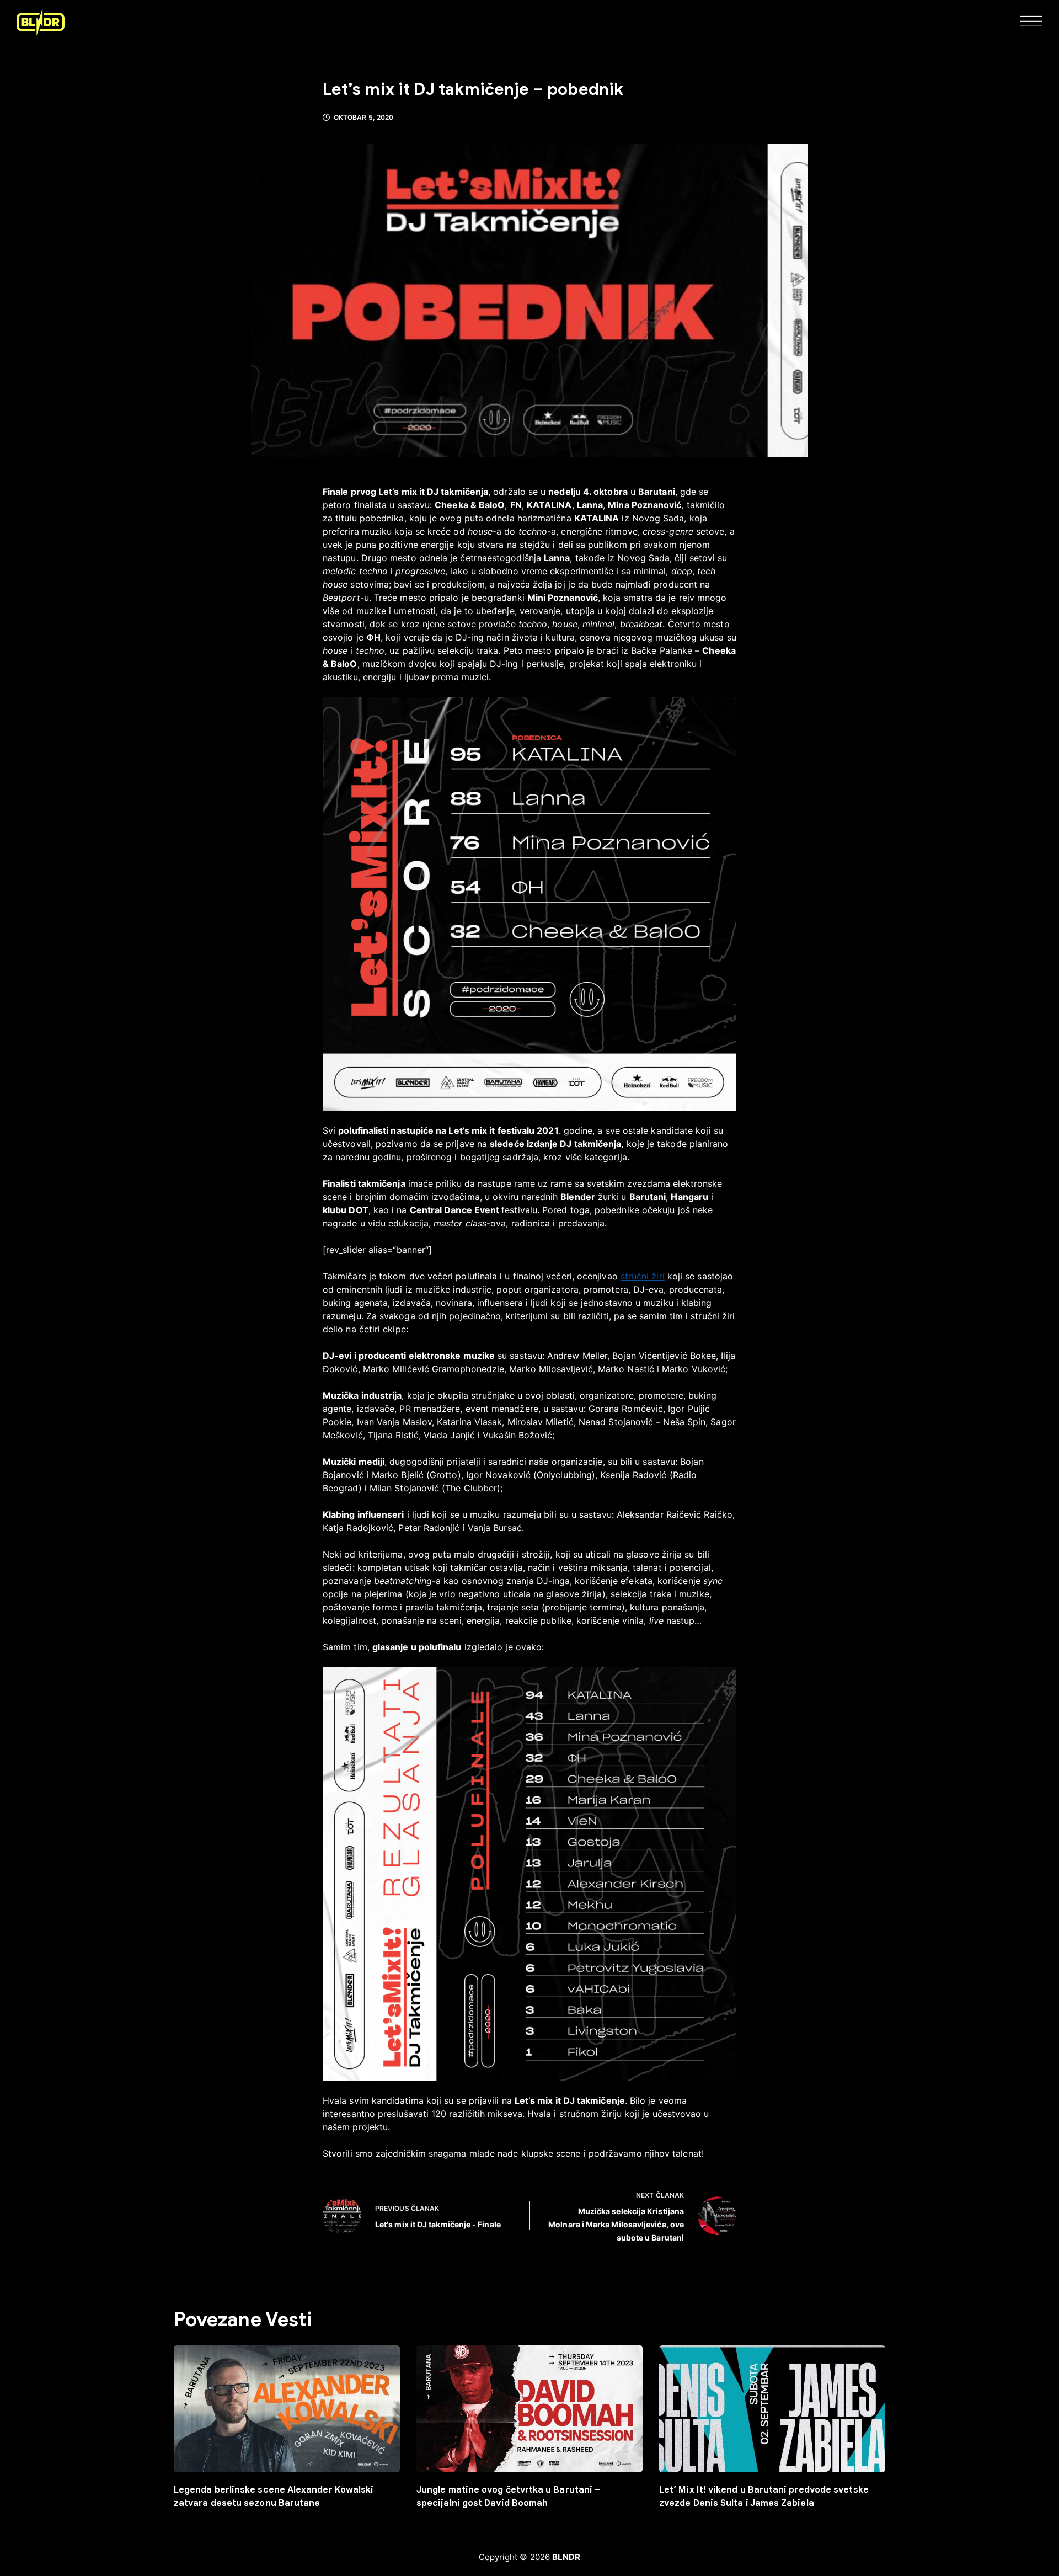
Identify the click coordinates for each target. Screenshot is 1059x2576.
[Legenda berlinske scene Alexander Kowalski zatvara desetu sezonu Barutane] (287, 2409)
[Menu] (1031, 22)
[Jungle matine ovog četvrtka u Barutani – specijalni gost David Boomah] (529, 2409)
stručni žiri (643, 1276)
